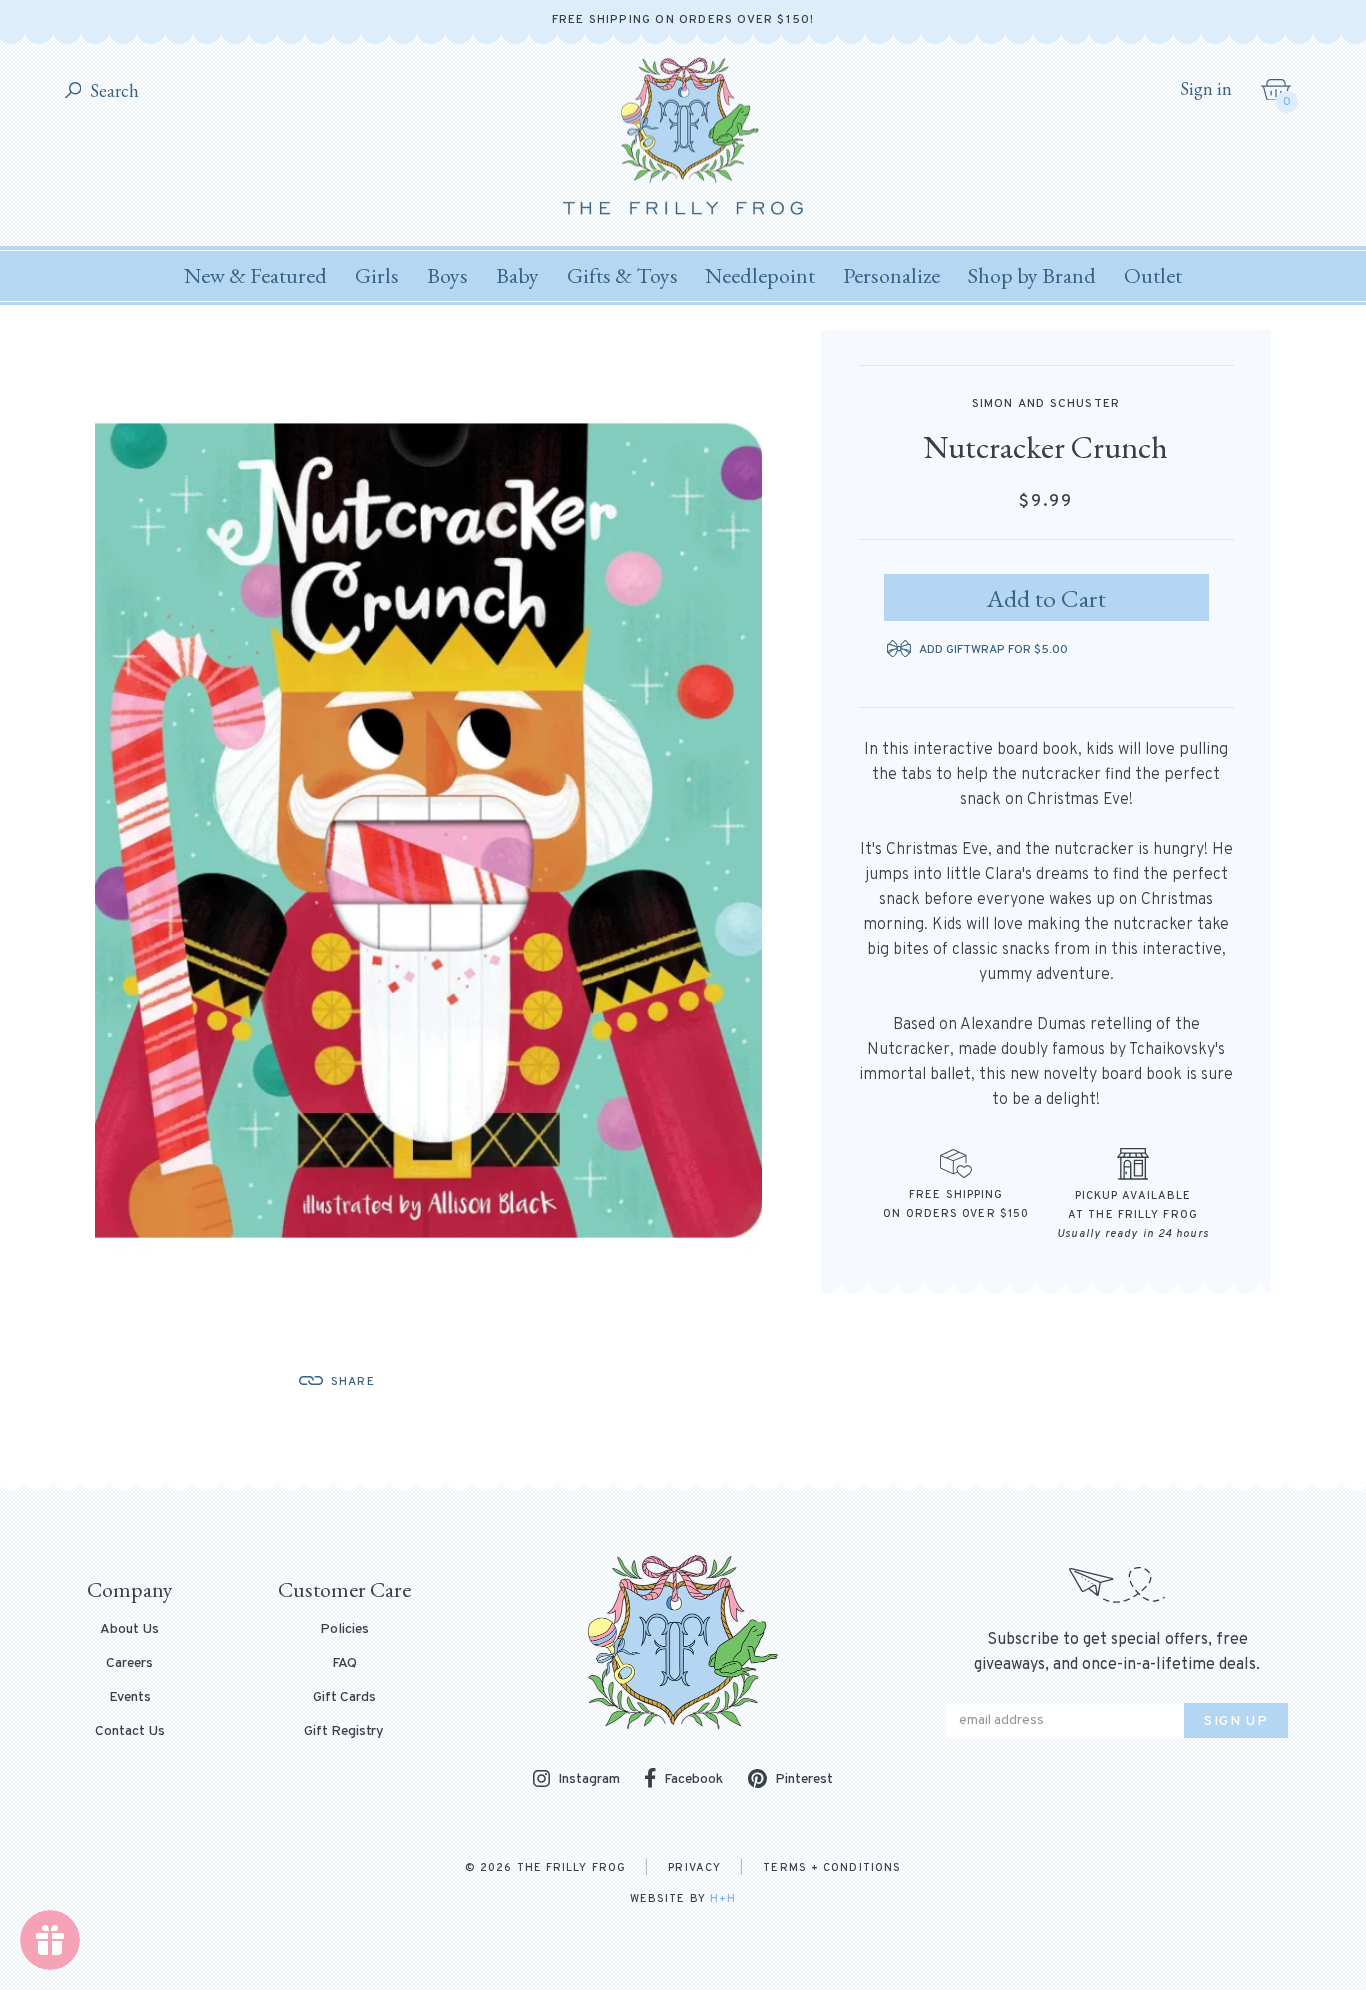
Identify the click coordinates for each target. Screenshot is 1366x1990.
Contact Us (130, 1732)
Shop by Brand (1032, 275)
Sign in (1206, 89)
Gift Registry (344, 1732)
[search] (73, 91)
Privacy (694, 1868)
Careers (129, 1664)
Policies (344, 1630)
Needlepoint (760, 275)
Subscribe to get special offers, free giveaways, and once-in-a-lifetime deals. (1117, 1652)
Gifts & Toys (622, 275)
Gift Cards (344, 1698)
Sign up (1236, 1721)
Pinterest (804, 1779)
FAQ (344, 1664)
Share (353, 1382)
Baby (517, 275)
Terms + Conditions (832, 1868)
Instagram (589, 1780)
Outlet (1153, 275)
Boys (447, 275)
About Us (129, 1630)
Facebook (693, 1779)
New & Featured (255, 275)
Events (130, 1698)
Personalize (891, 275)
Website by (683, 1899)
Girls (377, 275)
